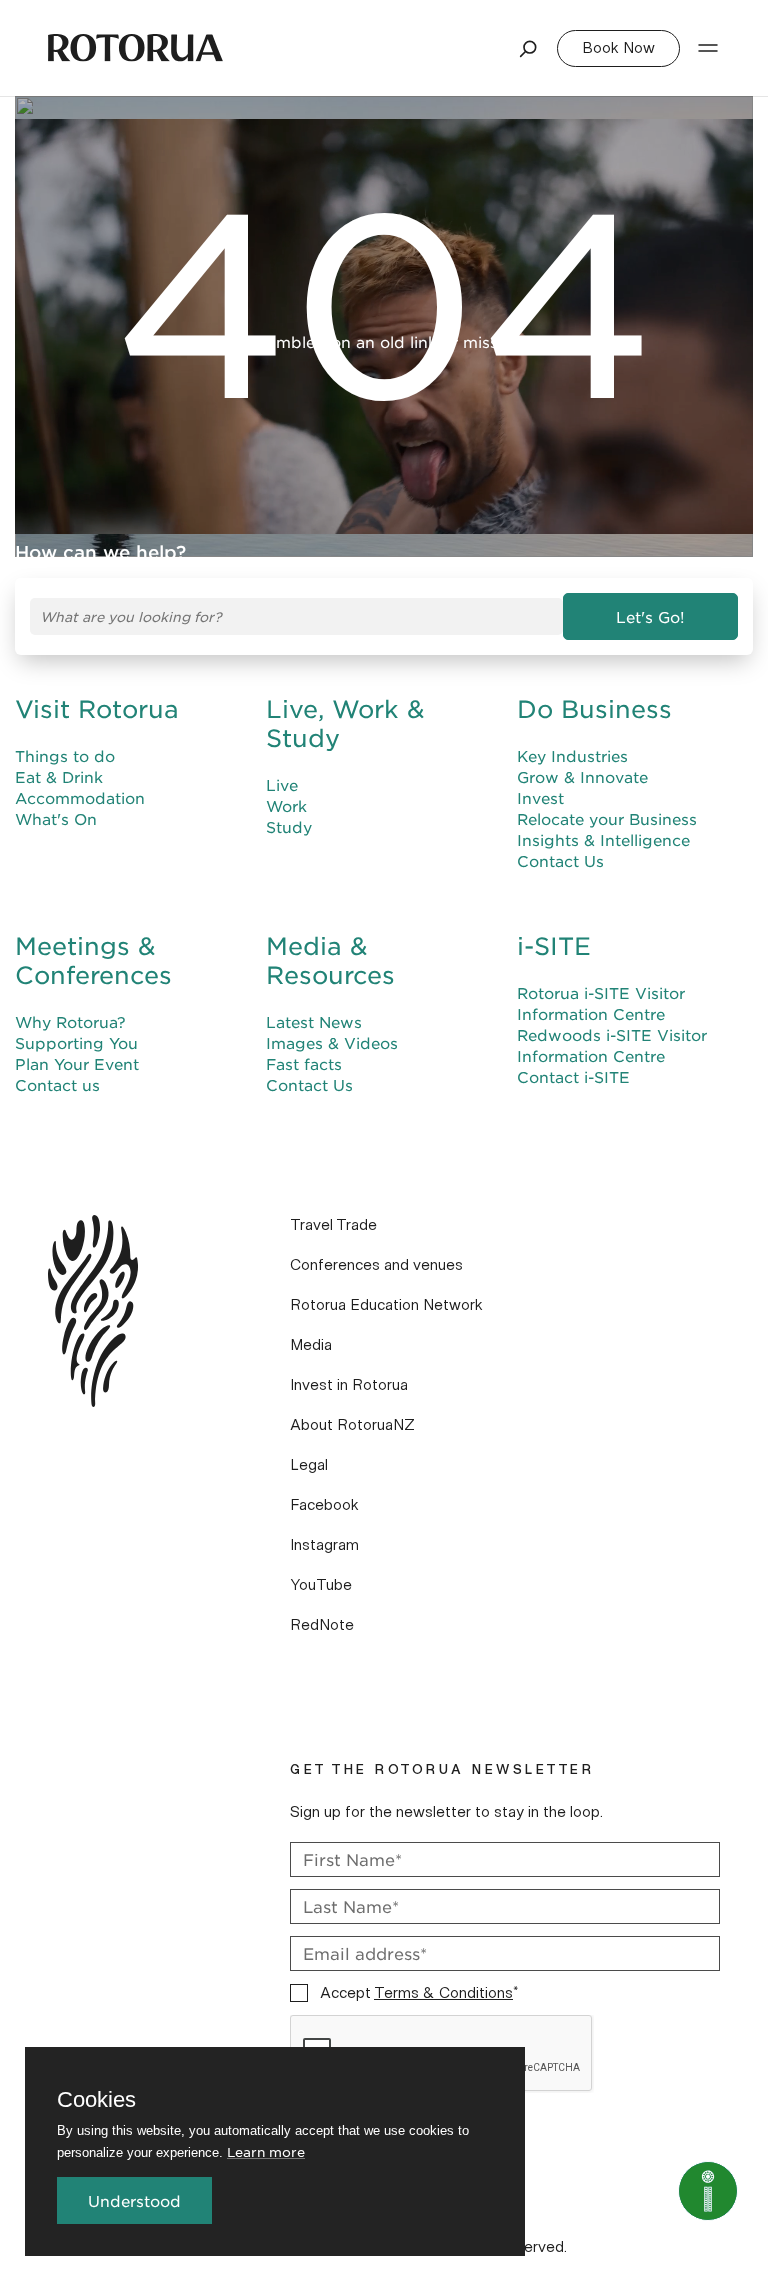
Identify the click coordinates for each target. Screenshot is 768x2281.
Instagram (324, 1545)
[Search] (529, 48)
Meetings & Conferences (93, 960)
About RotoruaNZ (352, 1425)
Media (311, 1345)
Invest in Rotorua (349, 1385)
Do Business (594, 709)
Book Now (618, 48)
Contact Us (560, 860)
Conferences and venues (376, 1265)
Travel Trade (333, 1225)
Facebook (324, 1505)
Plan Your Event (77, 1063)
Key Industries (572, 755)
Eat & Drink (59, 776)
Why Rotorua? (70, 1021)
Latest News (314, 1021)
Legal (309, 1465)
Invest (540, 797)
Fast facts (304, 1063)
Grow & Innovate (582, 776)
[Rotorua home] (135, 48)
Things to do (65, 755)
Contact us (57, 1084)
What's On (56, 818)
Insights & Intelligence (603, 839)
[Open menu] (708, 48)
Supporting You (76, 1042)
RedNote (322, 1625)
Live (282, 784)
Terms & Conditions (443, 1993)
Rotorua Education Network (386, 1305)
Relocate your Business (607, 818)
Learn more (266, 2151)
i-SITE (554, 946)
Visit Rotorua (97, 709)
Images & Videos (332, 1042)
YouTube (321, 1585)
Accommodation (80, 797)
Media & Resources (330, 960)
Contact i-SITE (573, 1076)
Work (286, 805)
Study (289, 826)
